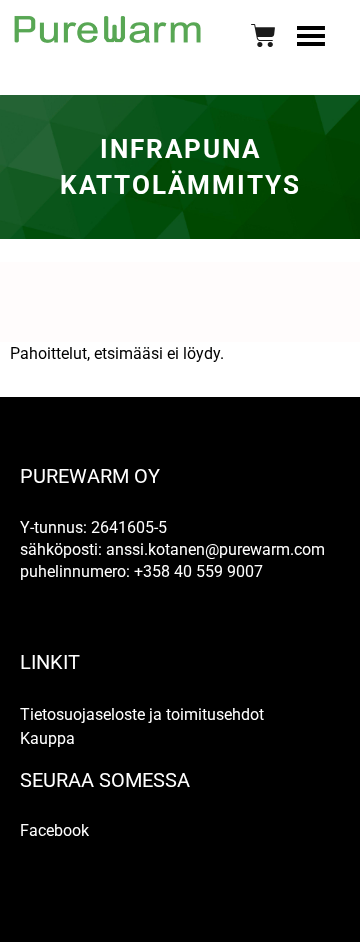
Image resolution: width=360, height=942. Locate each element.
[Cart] (263, 35)
